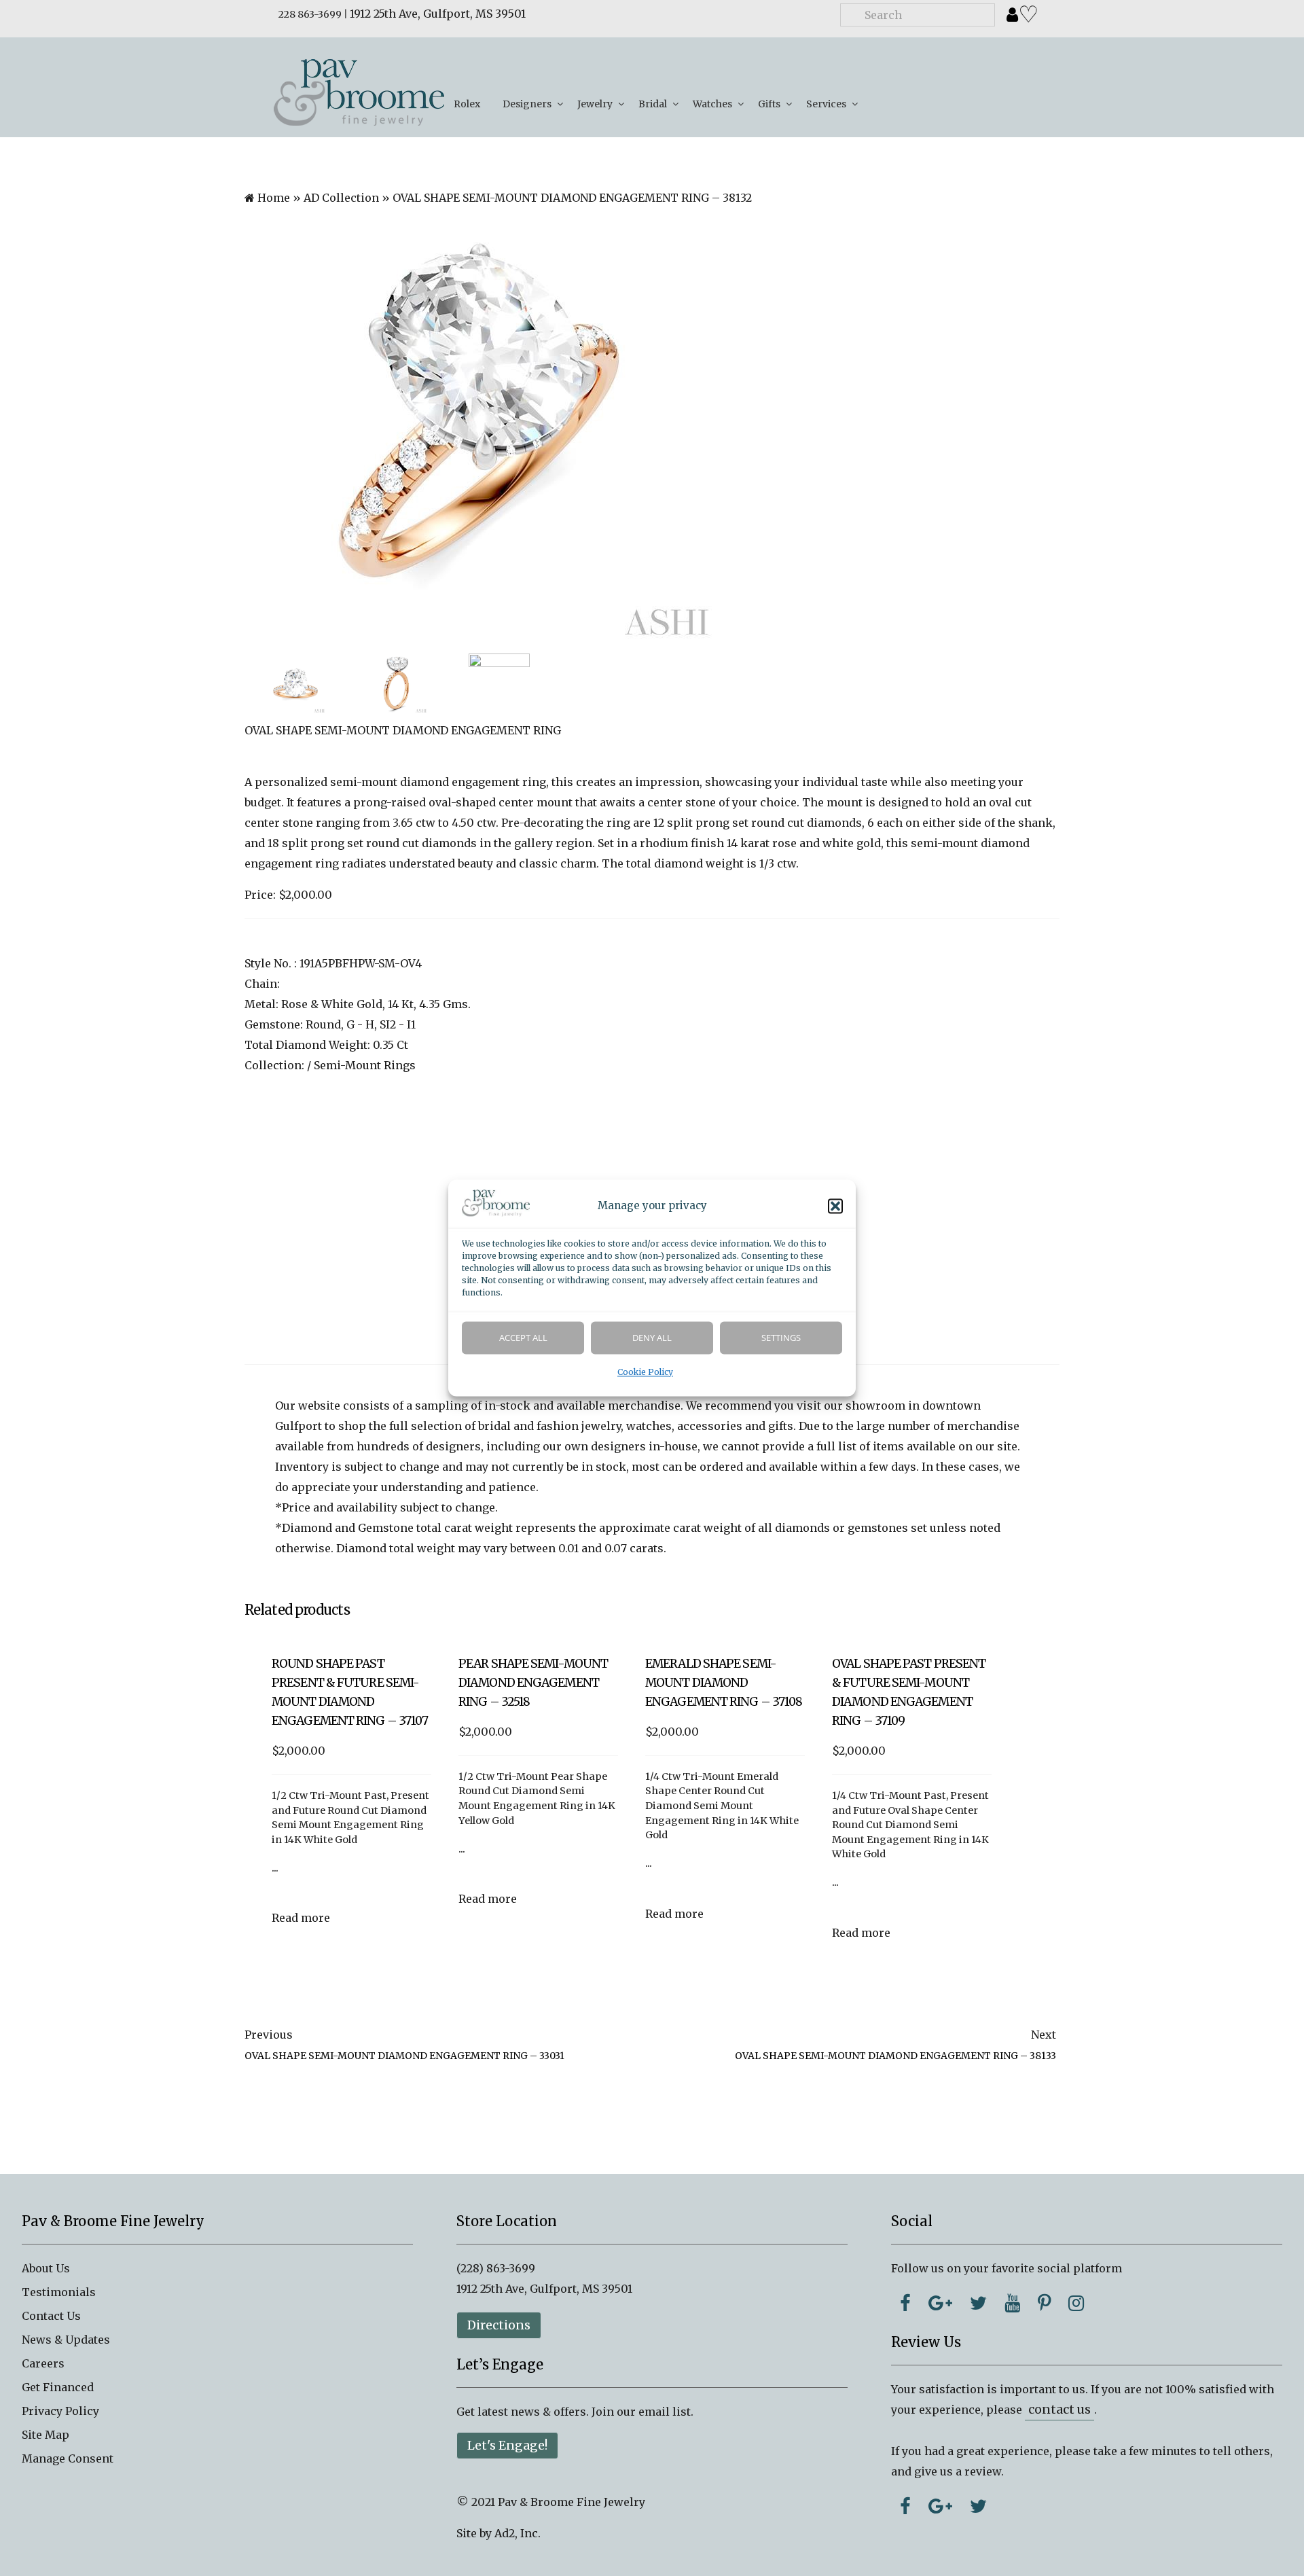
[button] (835, 1206)
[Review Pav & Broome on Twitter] (978, 2506)
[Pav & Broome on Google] (940, 2303)
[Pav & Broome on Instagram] (1076, 2303)
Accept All (523, 1338)
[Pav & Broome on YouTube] (1012, 2303)
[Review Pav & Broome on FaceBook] (905, 2506)
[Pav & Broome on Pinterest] (1044, 2303)
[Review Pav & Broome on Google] (940, 2506)
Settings (781, 1338)
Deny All (652, 1338)
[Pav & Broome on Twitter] (978, 2303)
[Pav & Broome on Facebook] (905, 2303)
